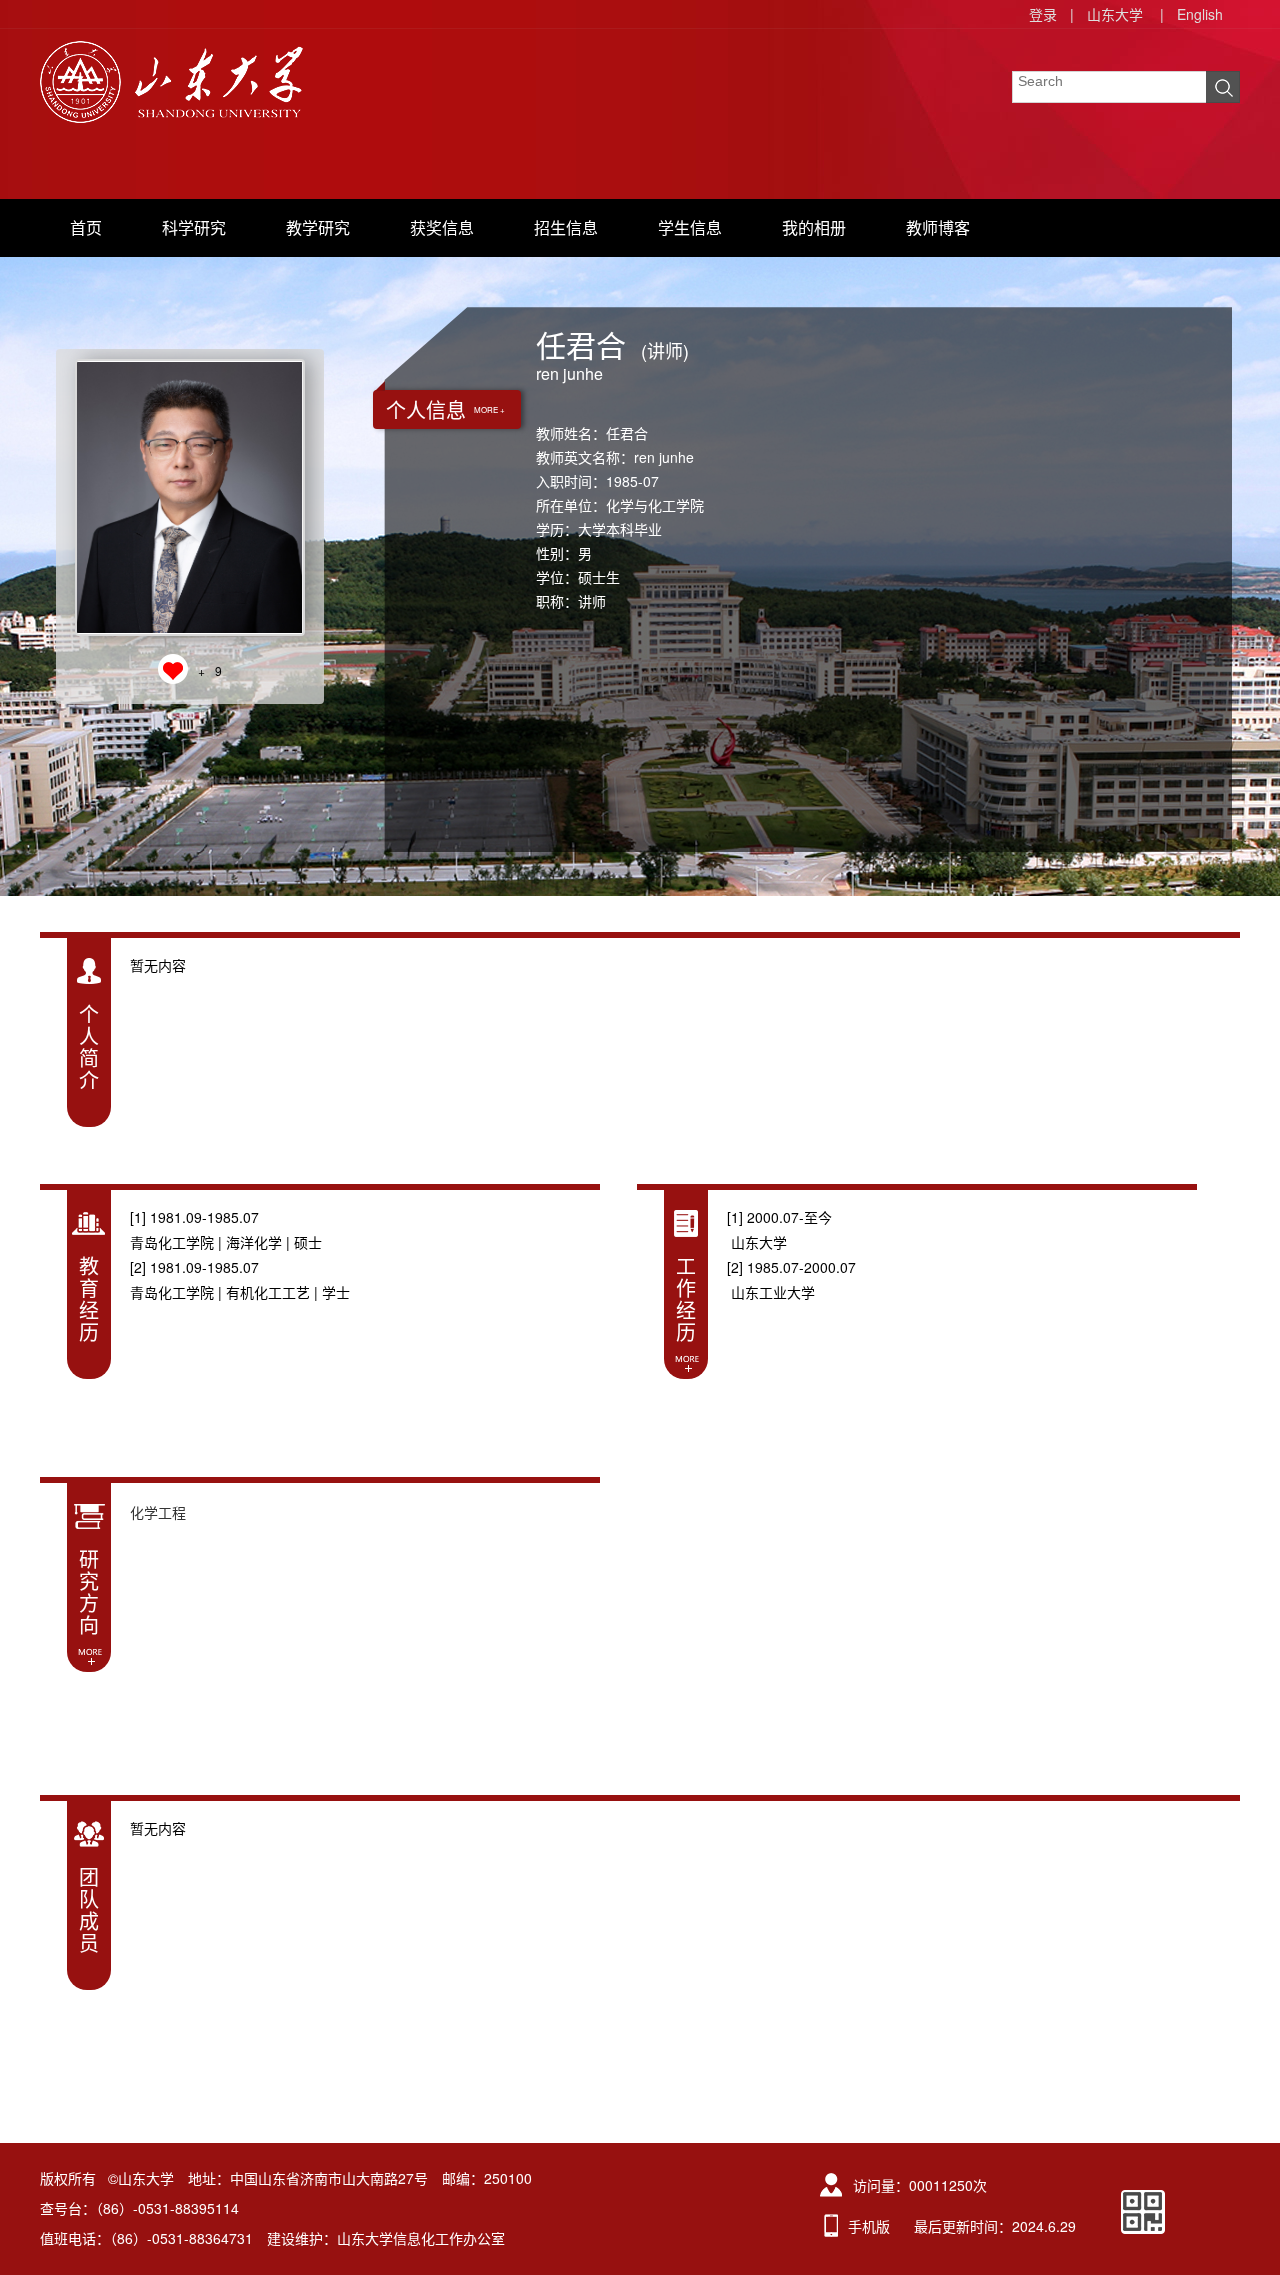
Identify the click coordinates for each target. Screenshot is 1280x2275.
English (1200, 14)
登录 (1043, 14)
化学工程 (158, 1512)
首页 (86, 227)
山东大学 (1115, 14)
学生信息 (690, 227)
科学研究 (194, 227)
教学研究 (318, 227)
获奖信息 (442, 227)
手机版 (869, 2226)
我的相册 (814, 227)
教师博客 (938, 227)
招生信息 (566, 227)
